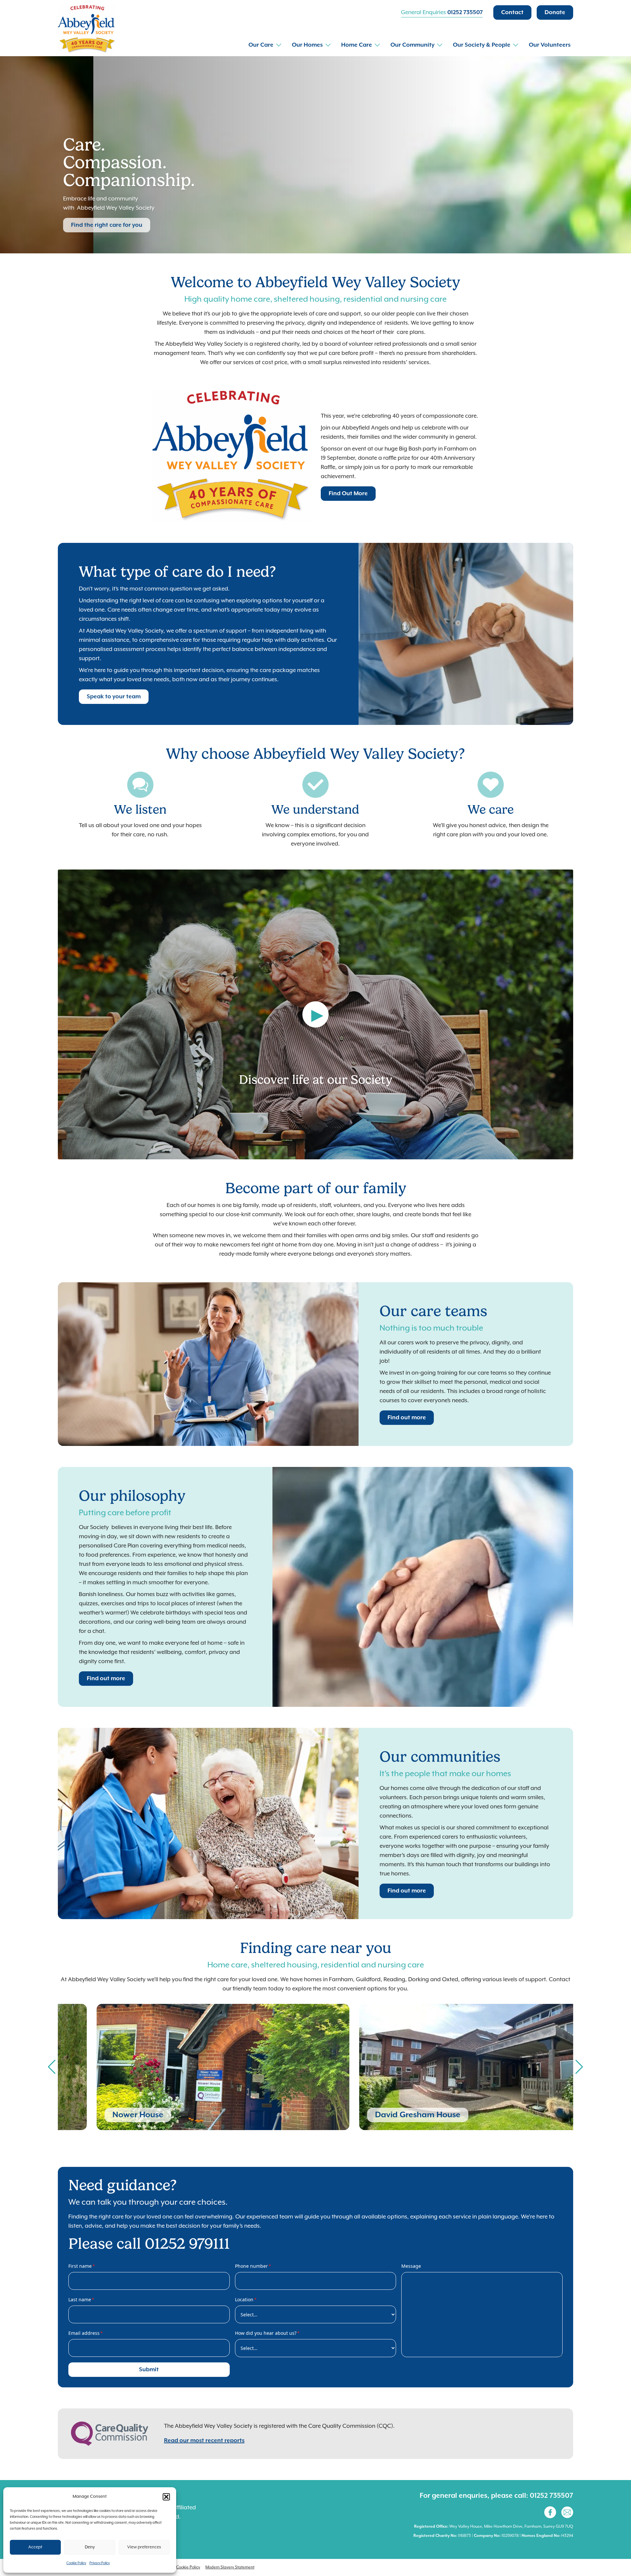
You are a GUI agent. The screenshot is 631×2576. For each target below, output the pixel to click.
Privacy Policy (100, 2563)
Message (411, 2266)
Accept (35, 2547)
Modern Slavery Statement (230, 2567)
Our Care (261, 45)
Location (246, 2299)
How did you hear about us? (267, 2333)
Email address (86, 2333)
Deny (90, 2547)
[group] (184, 2067)
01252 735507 (465, 12)
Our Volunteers (550, 45)
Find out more (407, 1418)
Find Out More (348, 494)
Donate (555, 12)
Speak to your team (114, 697)
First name (82, 2266)
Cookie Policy (76, 2563)
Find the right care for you (107, 225)
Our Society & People (482, 45)
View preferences (144, 2547)
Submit (149, 2370)
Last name (81, 2299)
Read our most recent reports (204, 2441)
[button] (166, 2497)
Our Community (412, 45)
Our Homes (307, 45)
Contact (512, 12)
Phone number (253, 2266)
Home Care (357, 45)
